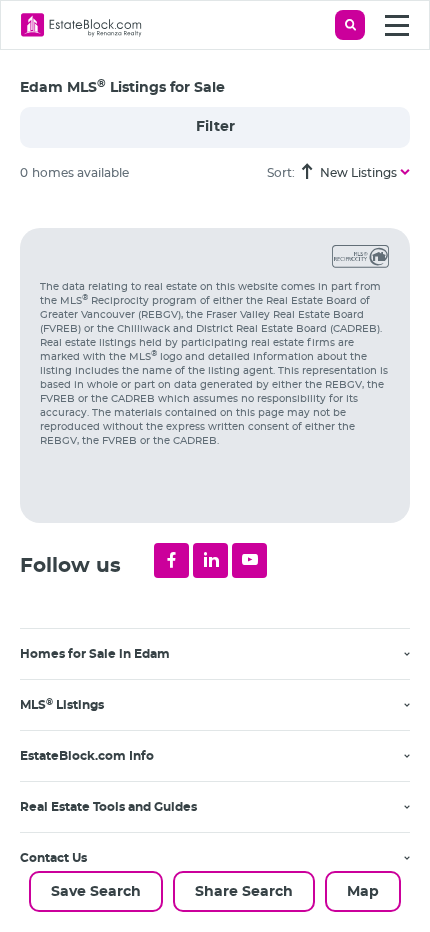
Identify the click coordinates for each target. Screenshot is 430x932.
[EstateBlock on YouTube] (249, 560)
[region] (225, 565)
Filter (215, 127)
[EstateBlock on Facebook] (171, 560)
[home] (81, 25)
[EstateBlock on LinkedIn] (210, 560)
